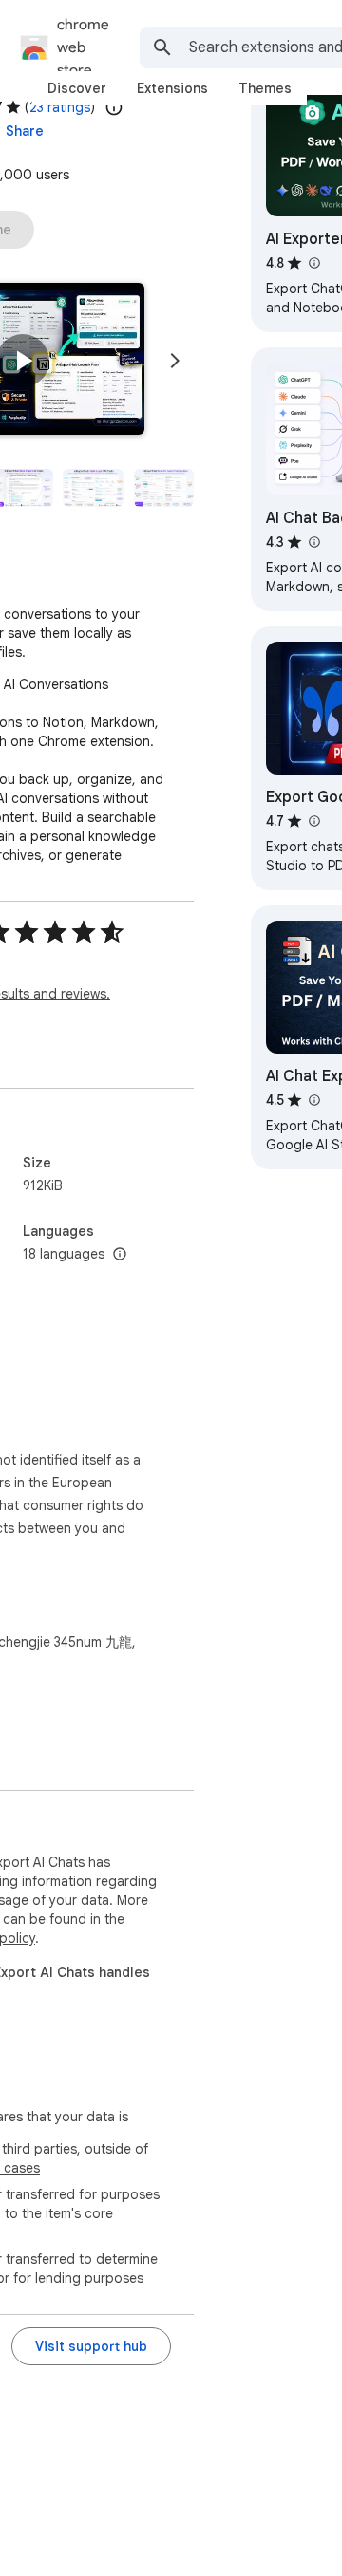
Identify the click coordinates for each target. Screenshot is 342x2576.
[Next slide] (175, 361)
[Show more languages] (120, 1255)
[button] (23, 361)
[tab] (77, 88)
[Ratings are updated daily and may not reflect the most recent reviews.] (114, 107)
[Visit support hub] (91, 2346)
